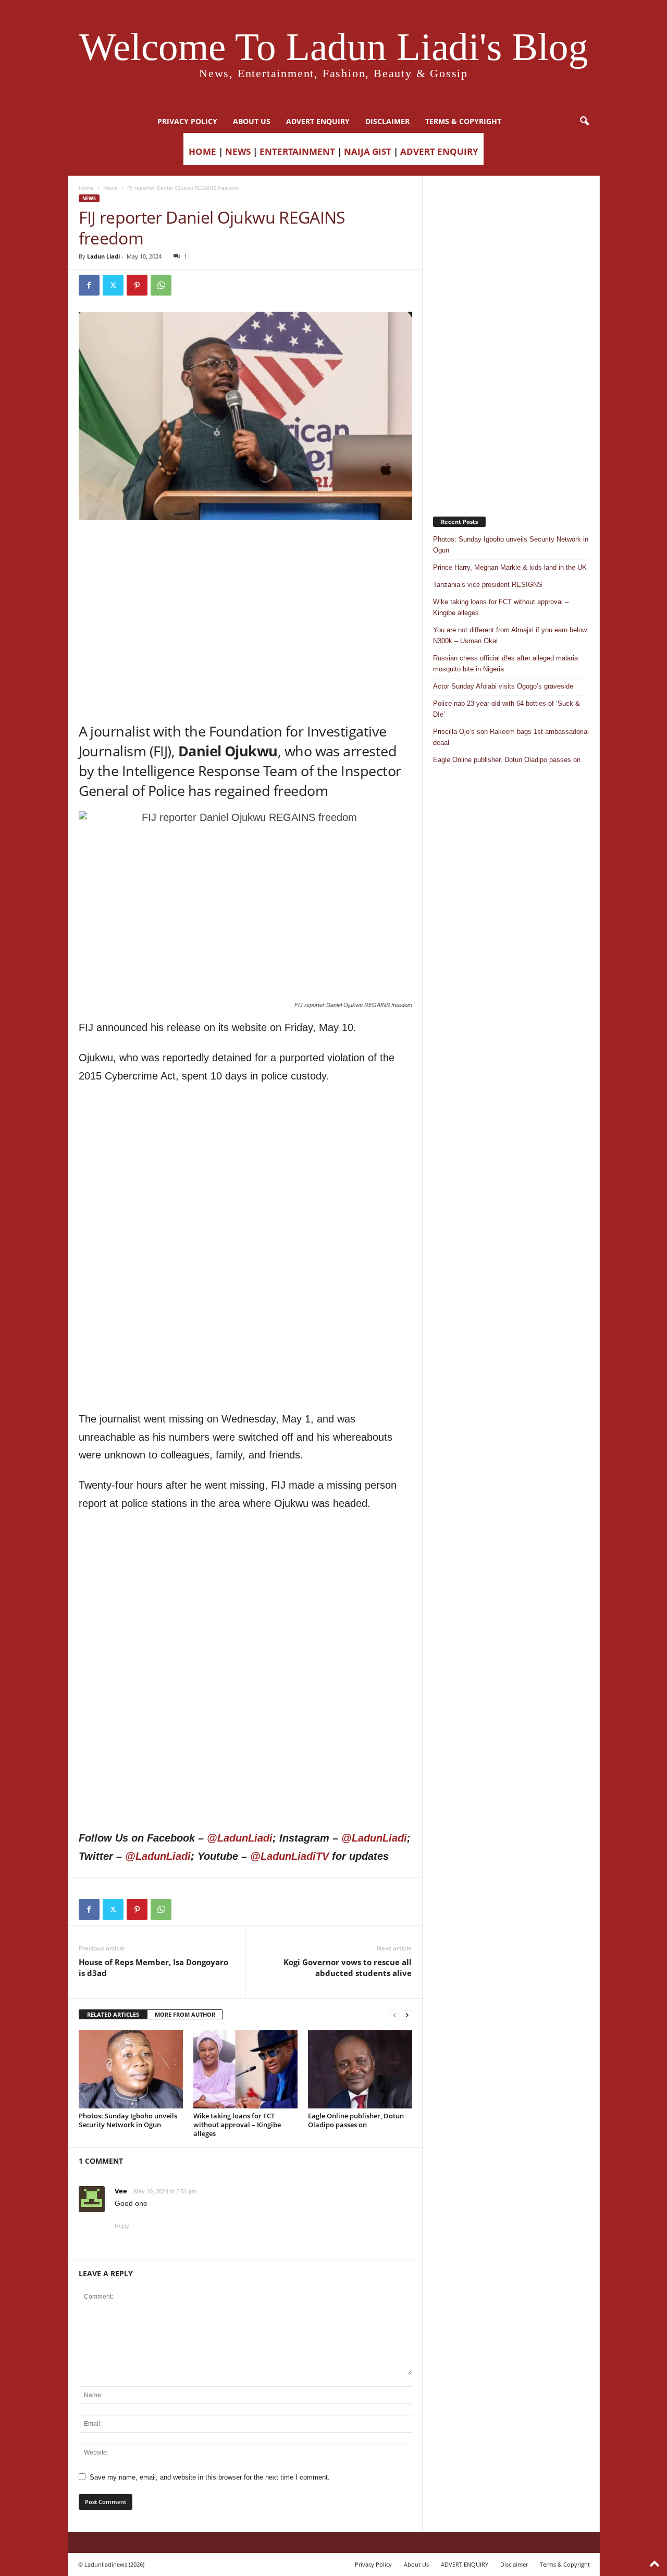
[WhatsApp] (161, 285)
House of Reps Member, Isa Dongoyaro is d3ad (153, 1967)
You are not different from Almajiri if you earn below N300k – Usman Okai (510, 635)
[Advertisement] (245, 547)
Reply (122, 2226)
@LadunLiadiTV (289, 1856)
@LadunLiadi (240, 1838)
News (110, 188)
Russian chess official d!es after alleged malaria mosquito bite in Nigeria (505, 664)
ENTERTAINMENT (297, 151)
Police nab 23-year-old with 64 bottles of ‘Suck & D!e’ (507, 709)
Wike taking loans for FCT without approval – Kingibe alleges (237, 2125)
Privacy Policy (187, 121)
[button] (584, 121)
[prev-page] (394, 2015)
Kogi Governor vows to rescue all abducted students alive (348, 1967)
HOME (202, 151)
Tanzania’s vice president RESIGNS (488, 585)
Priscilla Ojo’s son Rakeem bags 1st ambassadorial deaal (511, 737)
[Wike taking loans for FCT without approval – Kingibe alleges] (245, 2069)
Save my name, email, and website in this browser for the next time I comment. (210, 2477)
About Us (252, 121)
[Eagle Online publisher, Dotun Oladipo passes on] (360, 2069)
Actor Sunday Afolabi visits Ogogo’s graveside (503, 686)
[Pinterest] (137, 285)
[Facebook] (89, 285)
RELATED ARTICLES (113, 2014)
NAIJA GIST (368, 151)
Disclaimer (387, 121)
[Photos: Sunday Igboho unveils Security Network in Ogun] (131, 2069)
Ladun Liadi (103, 256)
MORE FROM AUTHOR (185, 2014)
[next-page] (407, 2015)
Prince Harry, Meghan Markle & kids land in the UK (510, 567)
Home (86, 188)
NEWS (238, 151)
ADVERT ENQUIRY (318, 121)
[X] (113, 285)
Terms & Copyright (463, 121)
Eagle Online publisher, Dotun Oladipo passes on (356, 2120)
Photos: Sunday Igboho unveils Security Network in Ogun (128, 2120)
